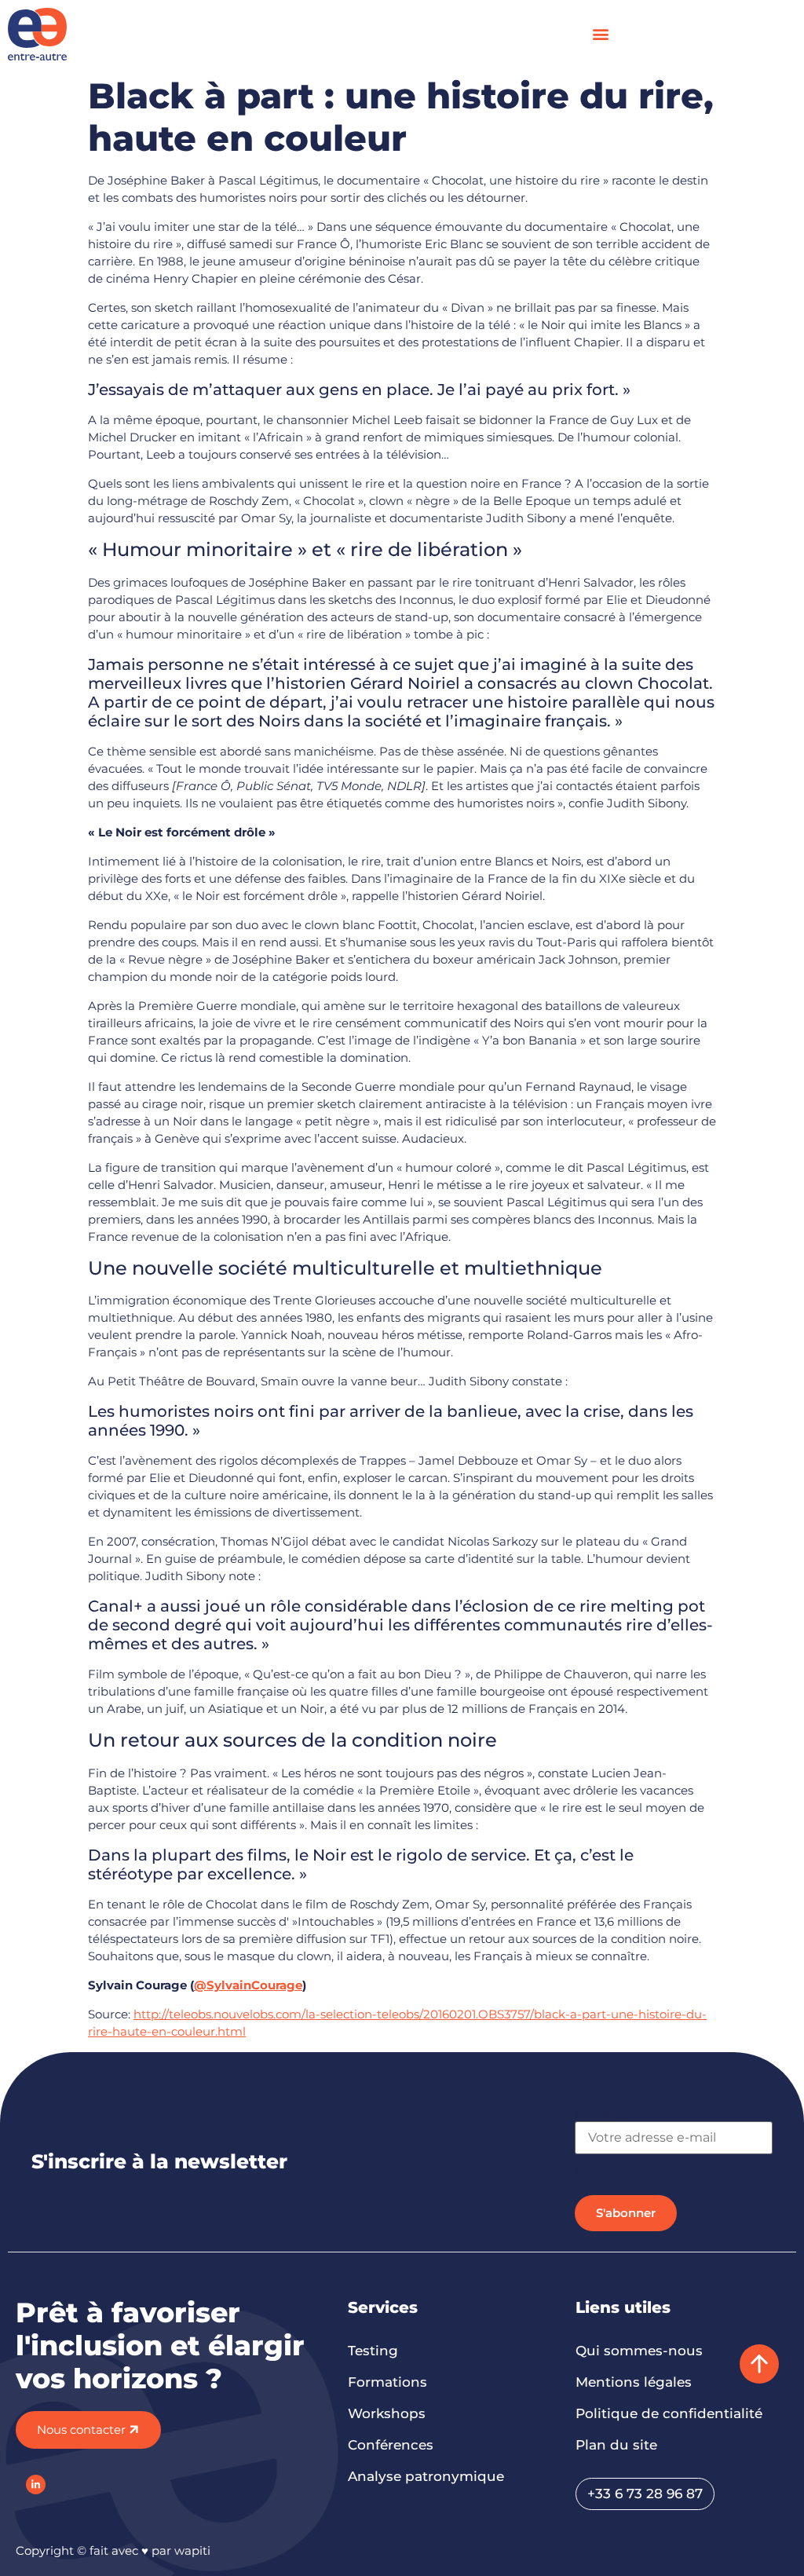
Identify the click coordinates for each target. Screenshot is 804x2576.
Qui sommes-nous (639, 2351)
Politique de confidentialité (669, 2413)
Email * (596, 2114)
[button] (601, 34)
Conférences (391, 2445)
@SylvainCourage (248, 1985)
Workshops (387, 2413)
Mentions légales (634, 2382)
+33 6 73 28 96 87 (645, 2494)
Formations (387, 2382)
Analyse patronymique (426, 2476)
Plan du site (616, 2445)
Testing (373, 2351)
